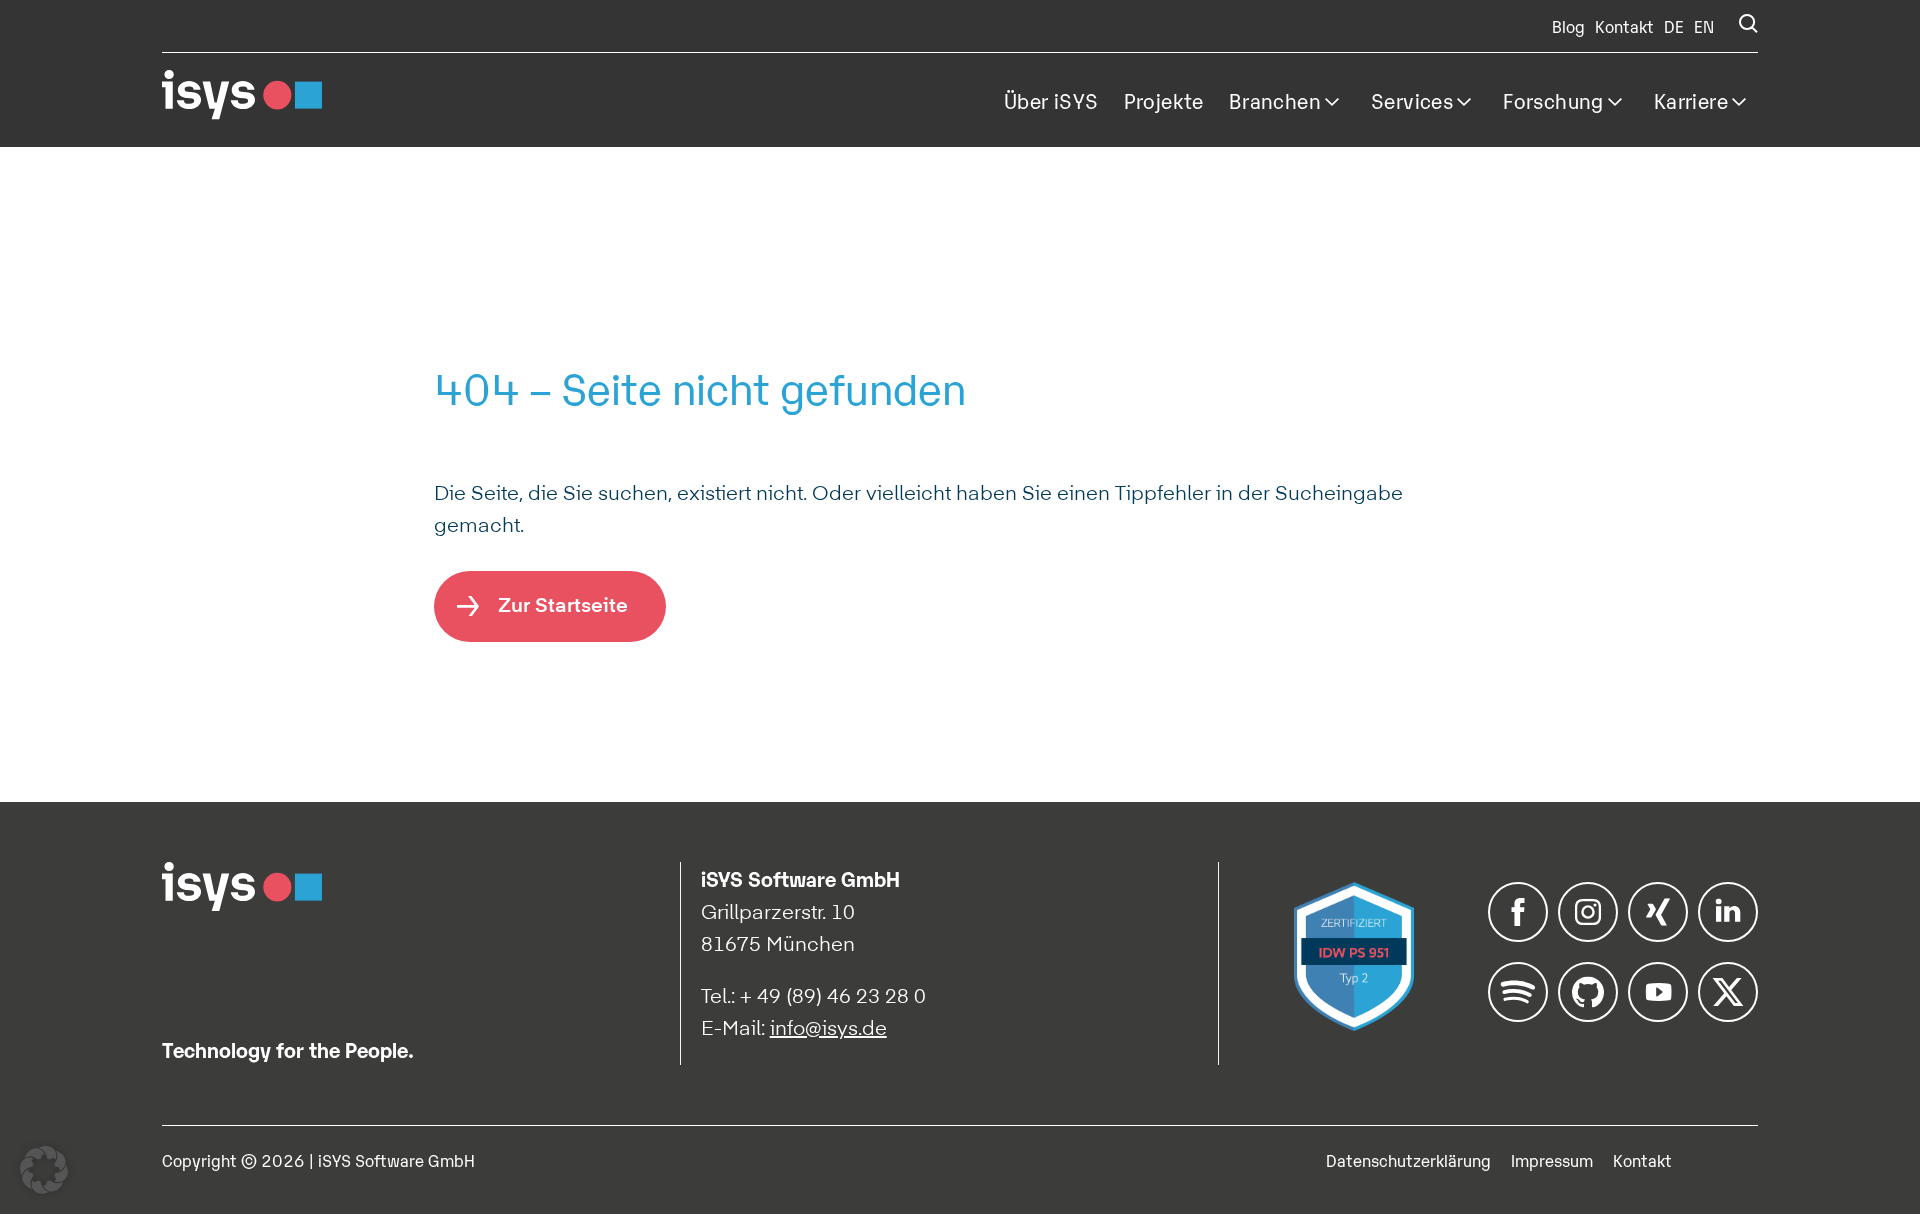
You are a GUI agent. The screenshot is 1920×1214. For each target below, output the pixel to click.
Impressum (1552, 1160)
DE (1674, 26)
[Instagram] (1588, 935)
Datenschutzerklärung (1408, 1160)
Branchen (1275, 100)
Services (1412, 100)
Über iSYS (1051, 100)
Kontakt (1624, 26)
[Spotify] (1518, 1015)
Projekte (1164, 100)
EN (1704, 26)
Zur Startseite (563, 604)
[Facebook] (1518, 935)
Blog (1568, 26)
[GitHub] (1588, 1015)
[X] (1728, 1015)
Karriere (1691, 100)
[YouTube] (1658, 1015)
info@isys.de (828, 1028)
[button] (44, 1170)
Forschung (1553, 100)
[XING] (1658, 935)
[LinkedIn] (1728, 935)
